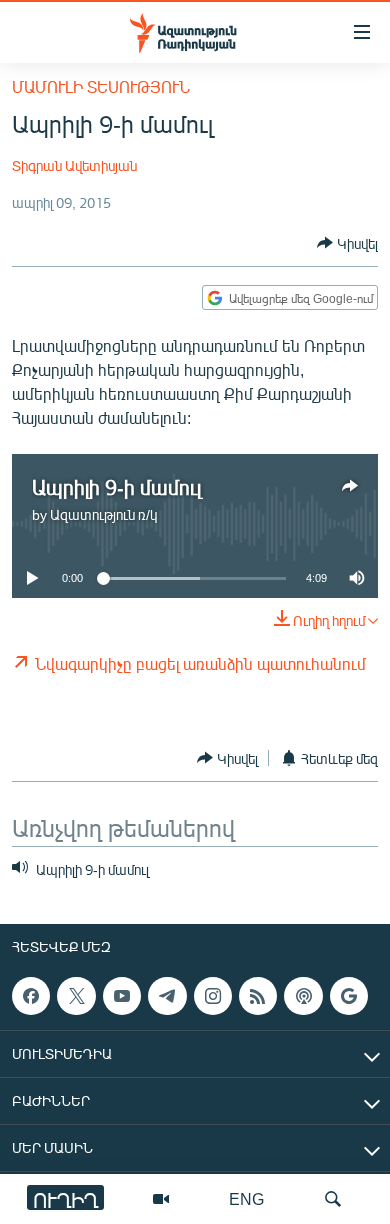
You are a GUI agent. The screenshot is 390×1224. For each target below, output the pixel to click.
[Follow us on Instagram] (213, 996)
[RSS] (258, 996)
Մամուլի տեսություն (101, 86)
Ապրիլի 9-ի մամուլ (116, 486)
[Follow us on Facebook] (31, 996)
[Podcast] (303, 996)
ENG (246, 1198)
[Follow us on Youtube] (122, 996)
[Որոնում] (333, 1199)
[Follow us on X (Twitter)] (76, 996)
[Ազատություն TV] (161, 1199)
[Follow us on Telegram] (167, 996)
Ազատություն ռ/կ (103, 514)
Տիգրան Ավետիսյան (74, 165)
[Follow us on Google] (349, 996)
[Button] (347, 243)
